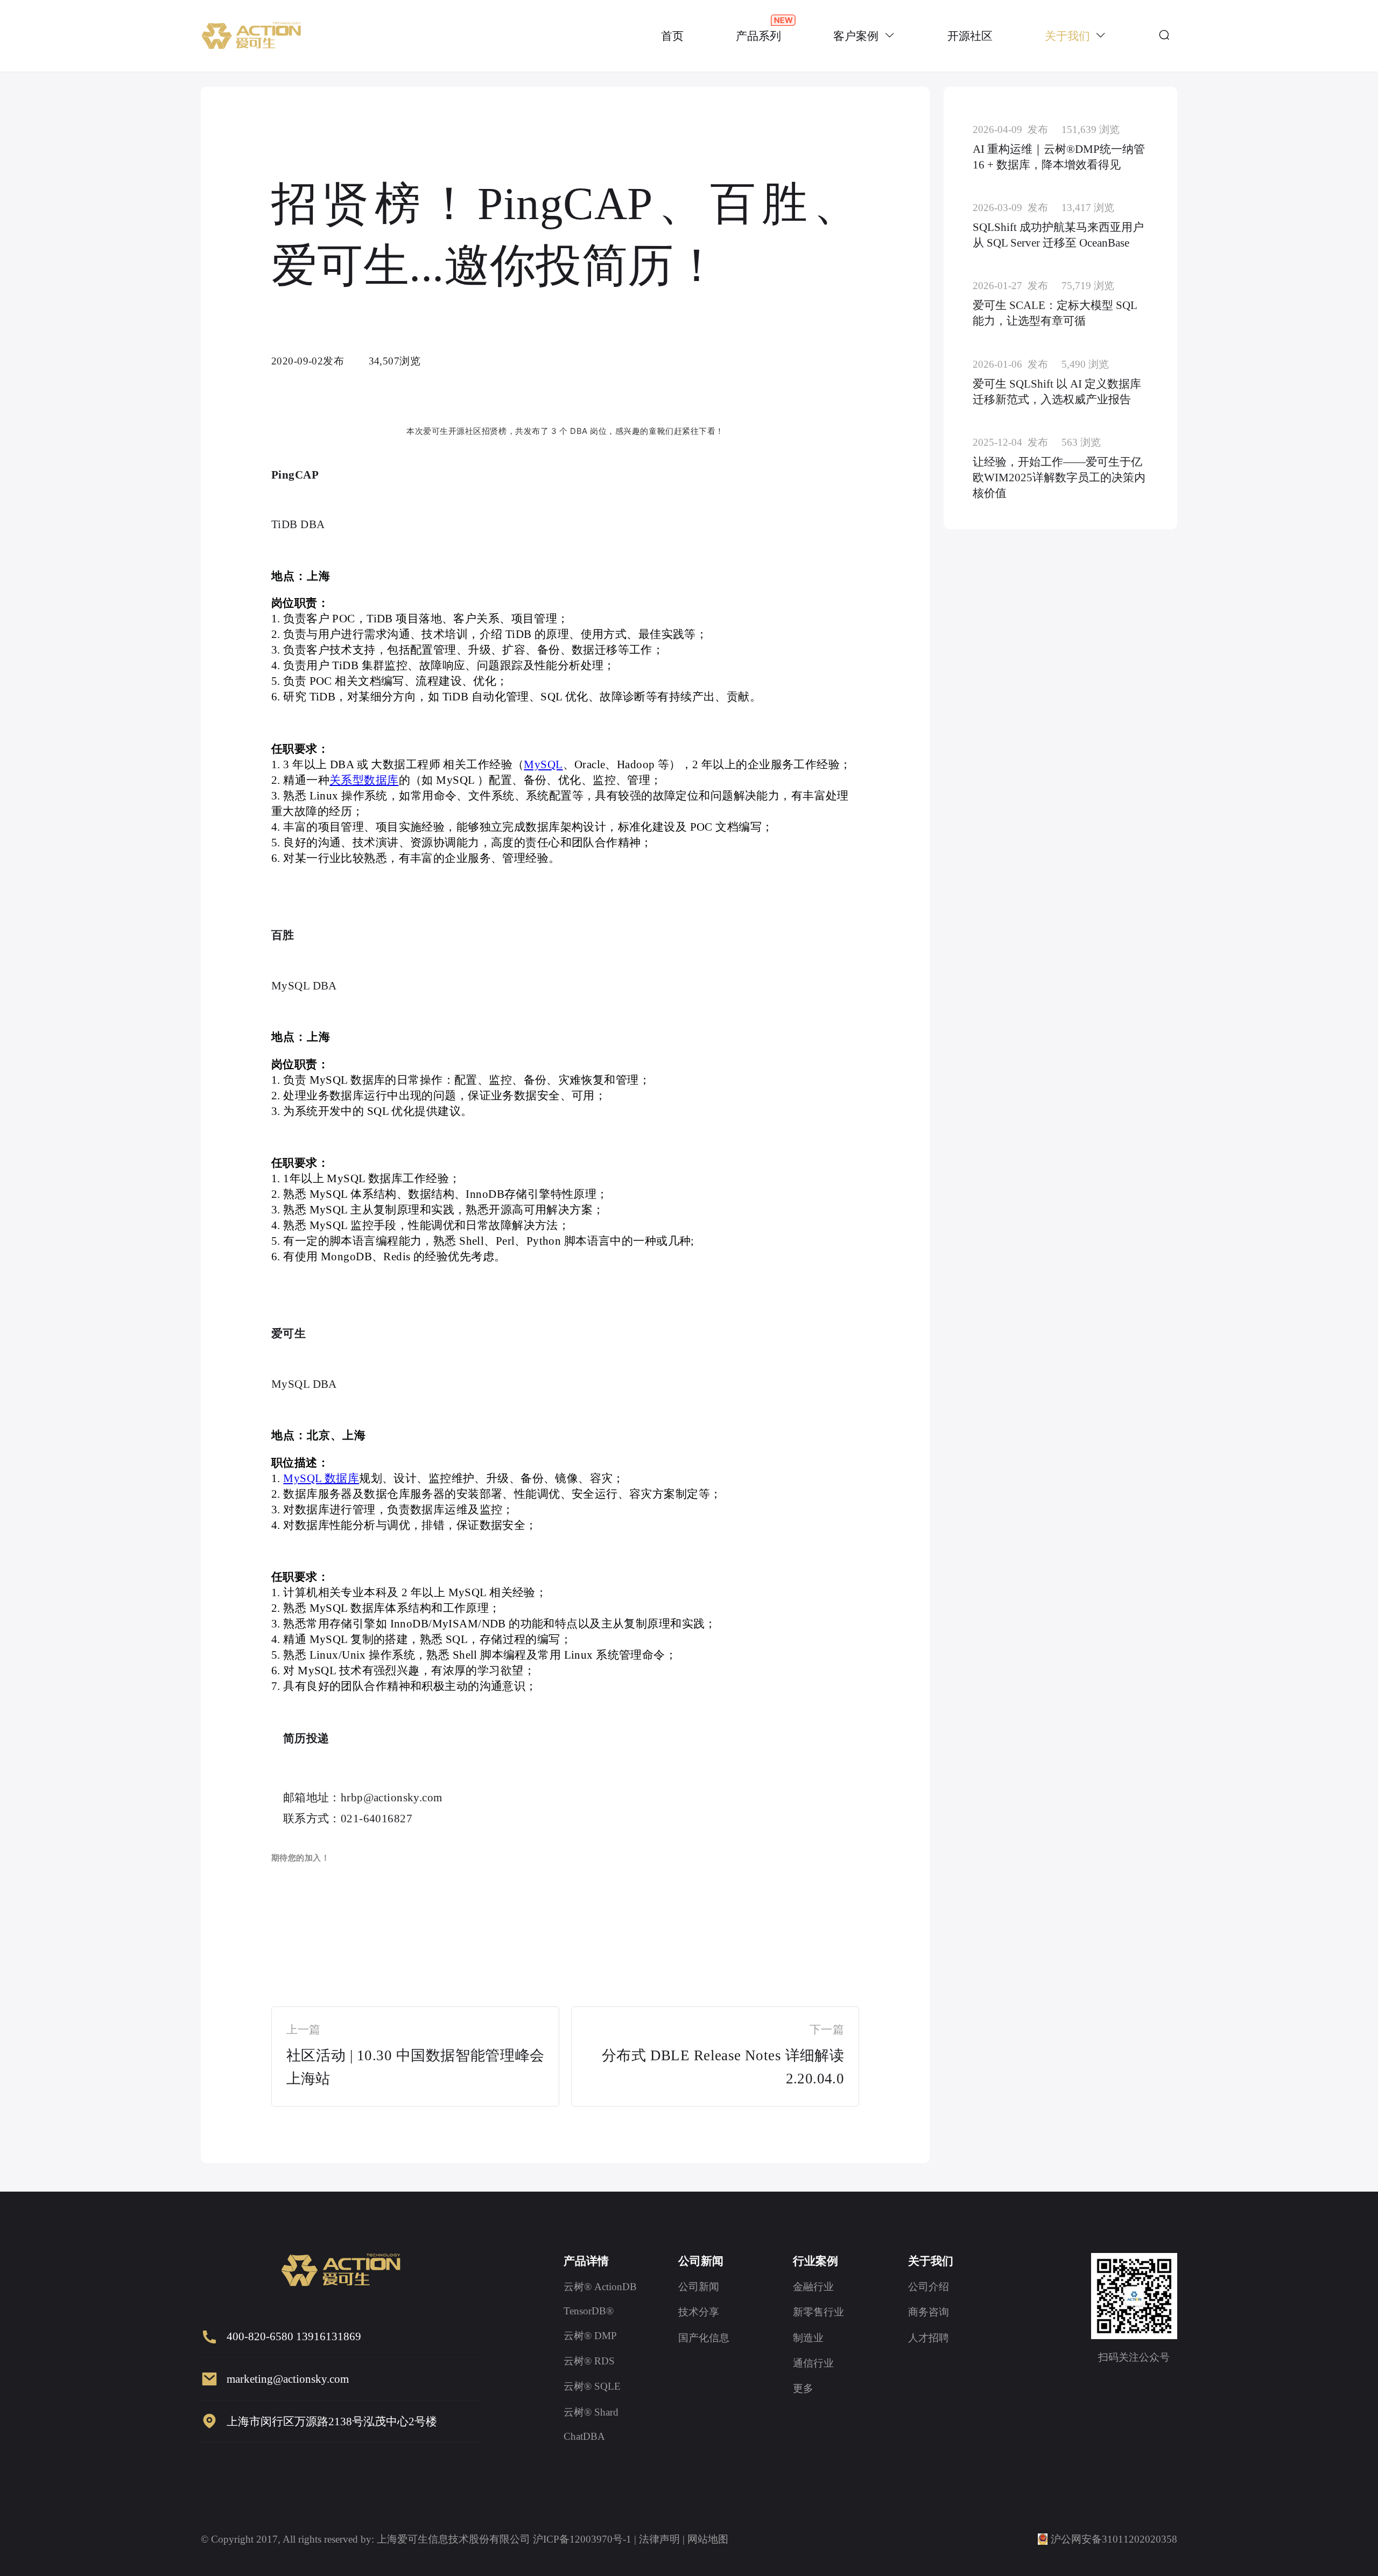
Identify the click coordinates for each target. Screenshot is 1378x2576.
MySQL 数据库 (321, 1478)
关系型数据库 (364, 780)
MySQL (543, 764)
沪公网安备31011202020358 (1114, 2539)
